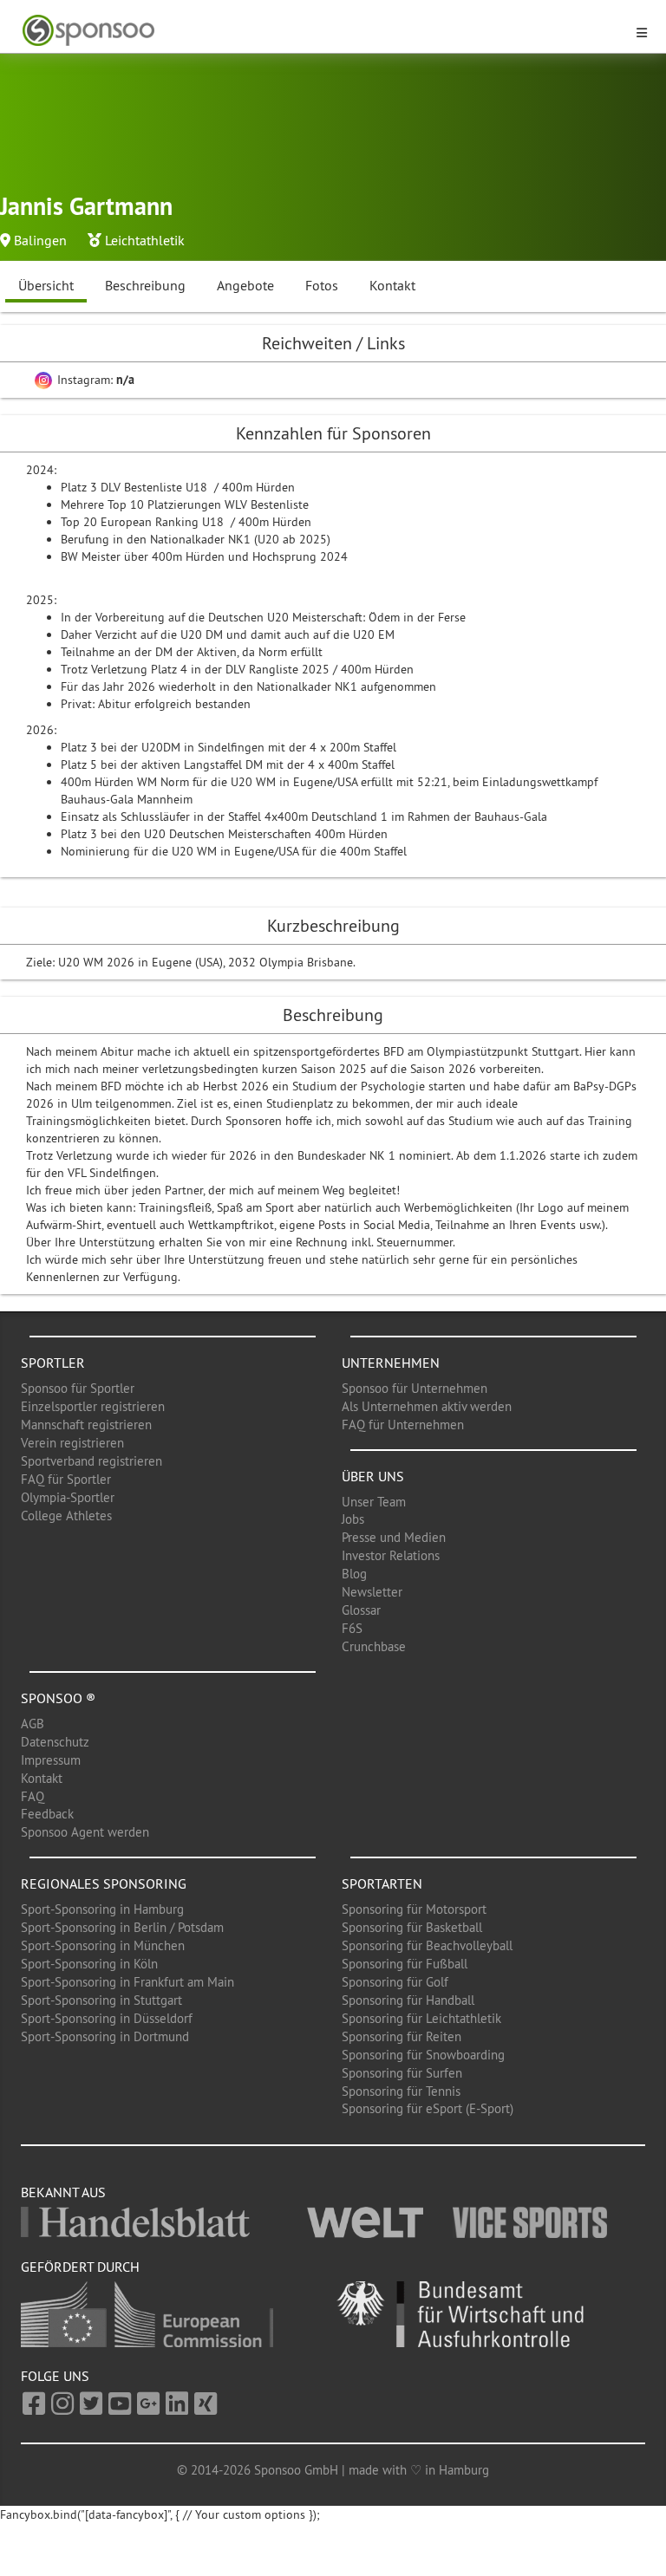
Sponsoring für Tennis (401, 2091)
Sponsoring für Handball (408, 2000)
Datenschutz (55, 1742)
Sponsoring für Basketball (412, 1927)
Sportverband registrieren (91, 1461)
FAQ (33, 1796)
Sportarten (382, 1883)
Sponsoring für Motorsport (414, 1909)
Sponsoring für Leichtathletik (421, 2018)
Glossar (361, 1610)
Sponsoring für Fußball (405, 1964)
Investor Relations (391, 1555)
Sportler (53, 1363)
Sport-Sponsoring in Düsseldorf (107, 2018)
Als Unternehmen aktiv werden (427, 1406)
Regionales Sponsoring (104, 1883)
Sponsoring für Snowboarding (423, 2055)
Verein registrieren (72, 1443)
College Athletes (66, 1516)
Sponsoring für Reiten (402, 2036)
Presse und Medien (394, 1537)
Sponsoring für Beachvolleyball (427, 1945)
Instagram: (94, 380)
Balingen (40, 240)
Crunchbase (374, 1646)
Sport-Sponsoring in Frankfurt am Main (127, 1982)
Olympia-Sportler (68, 1497)
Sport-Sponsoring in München (103, 1945)
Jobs (353, 1519)
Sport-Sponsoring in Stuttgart (101, 2000)
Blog (354, 1574)
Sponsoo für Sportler (78, 1388)
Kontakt (392, 285)
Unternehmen (391, 1363)
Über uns (373, 1476)
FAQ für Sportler (66, 1479)
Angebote (245, 285)
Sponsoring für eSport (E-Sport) (428, 2108)
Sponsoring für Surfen (402, 2073)
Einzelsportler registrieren (93, 1406)
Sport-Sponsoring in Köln (89, 1964)
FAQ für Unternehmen (403, 1425)
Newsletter (372, 1592)
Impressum (51, 1760)
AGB (33, 1724)
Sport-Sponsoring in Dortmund (105, 2036)
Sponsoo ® (58, 1698)
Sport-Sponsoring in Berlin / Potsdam (122, 1927)
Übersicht (46, 285)
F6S (352, 1628)
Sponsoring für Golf (395, 1982)
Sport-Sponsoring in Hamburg (102, 1909)
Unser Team (374, 1502)
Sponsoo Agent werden (85, 1832)
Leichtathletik (145, 240)
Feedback (47, 1814)
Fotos (322, 285)
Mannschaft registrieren (86, 1425)
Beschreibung (145, 285)
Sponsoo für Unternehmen (415, 1388)
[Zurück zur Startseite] (323, 31)
